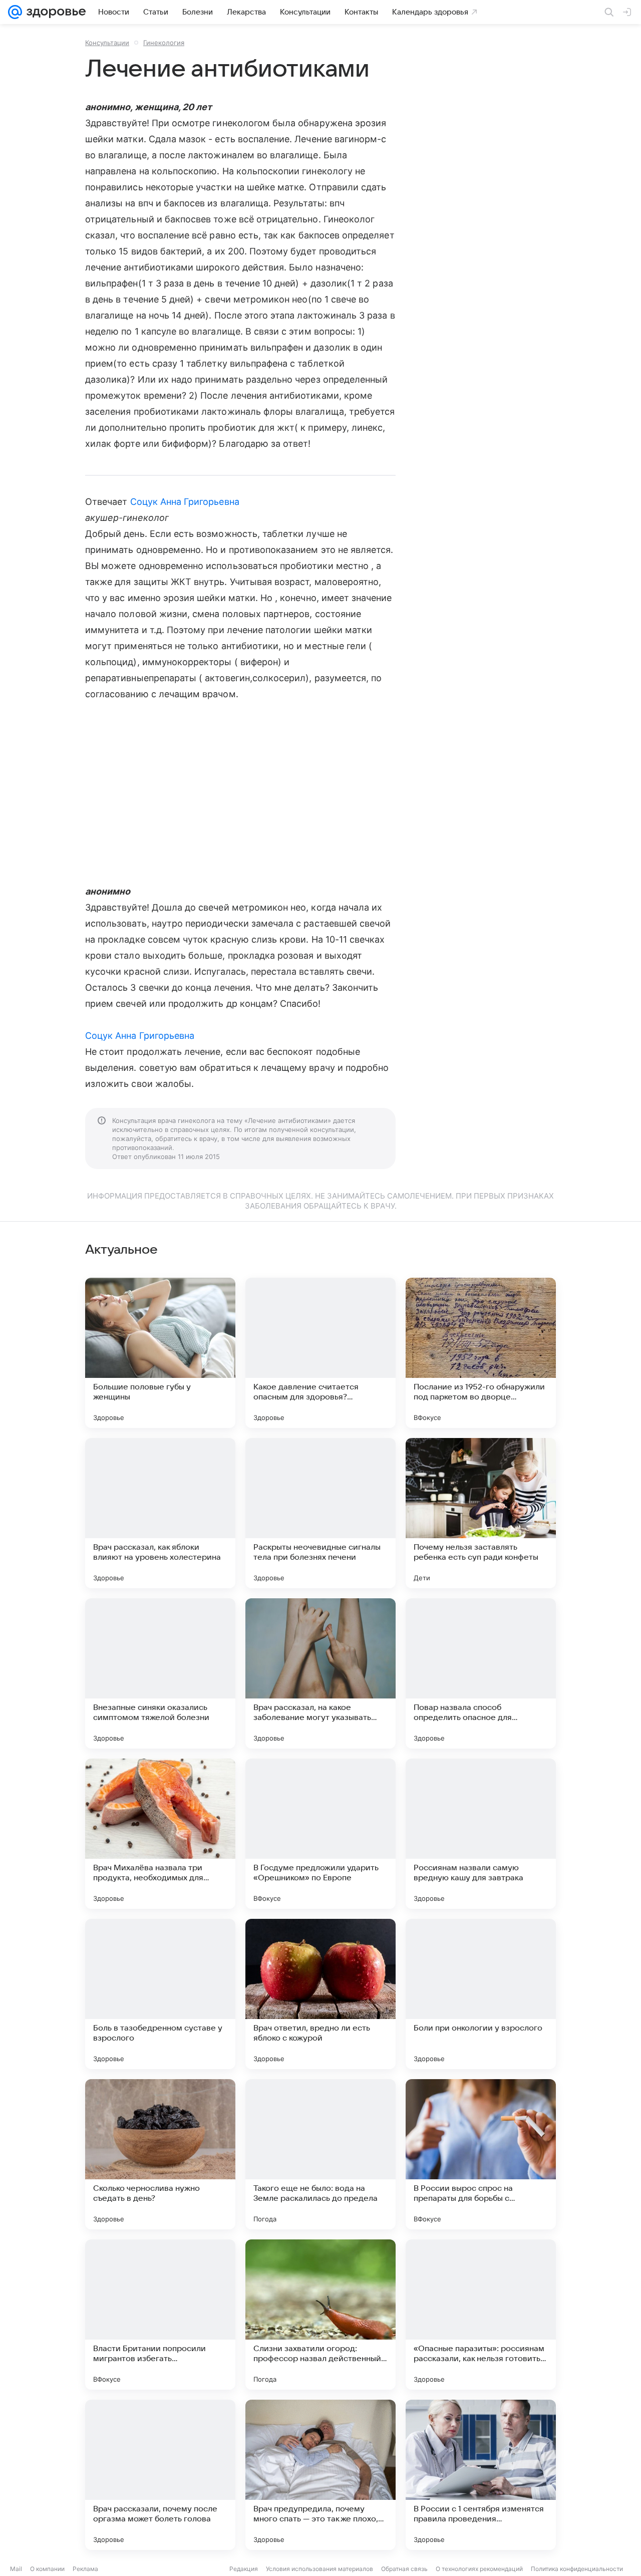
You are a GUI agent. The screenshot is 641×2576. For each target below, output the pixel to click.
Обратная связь (404, 2569)
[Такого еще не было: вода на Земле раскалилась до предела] (320, 2154)
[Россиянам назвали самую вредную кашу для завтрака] (481, 1834)
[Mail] (15, 12)
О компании (47, 2569)
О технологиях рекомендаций (479, 2569)
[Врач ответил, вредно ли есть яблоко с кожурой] (320, 1994)
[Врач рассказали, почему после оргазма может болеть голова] (160, 2475)
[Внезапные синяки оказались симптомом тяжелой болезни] (160, 1673)
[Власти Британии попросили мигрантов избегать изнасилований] (160, 2315)
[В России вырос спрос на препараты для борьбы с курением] (481, 2154)
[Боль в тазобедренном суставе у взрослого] (160, 1994)
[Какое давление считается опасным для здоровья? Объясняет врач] (320, 1353)
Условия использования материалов (319, 2569)
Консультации (107, 43)
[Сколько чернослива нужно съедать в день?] (160, 2154)
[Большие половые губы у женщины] (160, 1353)
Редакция (244, 2569)
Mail (16, 2569)
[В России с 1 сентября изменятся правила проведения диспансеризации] (481, 2475)
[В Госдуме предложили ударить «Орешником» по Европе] (320, 1834)
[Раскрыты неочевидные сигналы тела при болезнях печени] (320, 1513)
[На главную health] (54, 12)
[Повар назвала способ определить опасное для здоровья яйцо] (481, 1673)
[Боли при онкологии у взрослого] (481, 1994)
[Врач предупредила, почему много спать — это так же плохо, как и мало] (320, 2475)
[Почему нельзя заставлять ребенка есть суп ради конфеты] (481, 1513)
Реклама (85, 2569)
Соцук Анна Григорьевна (185, 502)
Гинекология (164, 43)
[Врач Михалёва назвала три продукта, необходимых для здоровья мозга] (160, 1834)
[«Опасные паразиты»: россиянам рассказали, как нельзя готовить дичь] (481, 2315)
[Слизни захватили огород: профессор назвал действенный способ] (320, 2315)
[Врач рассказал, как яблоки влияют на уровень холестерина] (160, 1513)
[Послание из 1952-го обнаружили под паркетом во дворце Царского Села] (481, 1353)
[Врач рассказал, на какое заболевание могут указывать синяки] (320, 1673)
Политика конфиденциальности (577, 2569)
